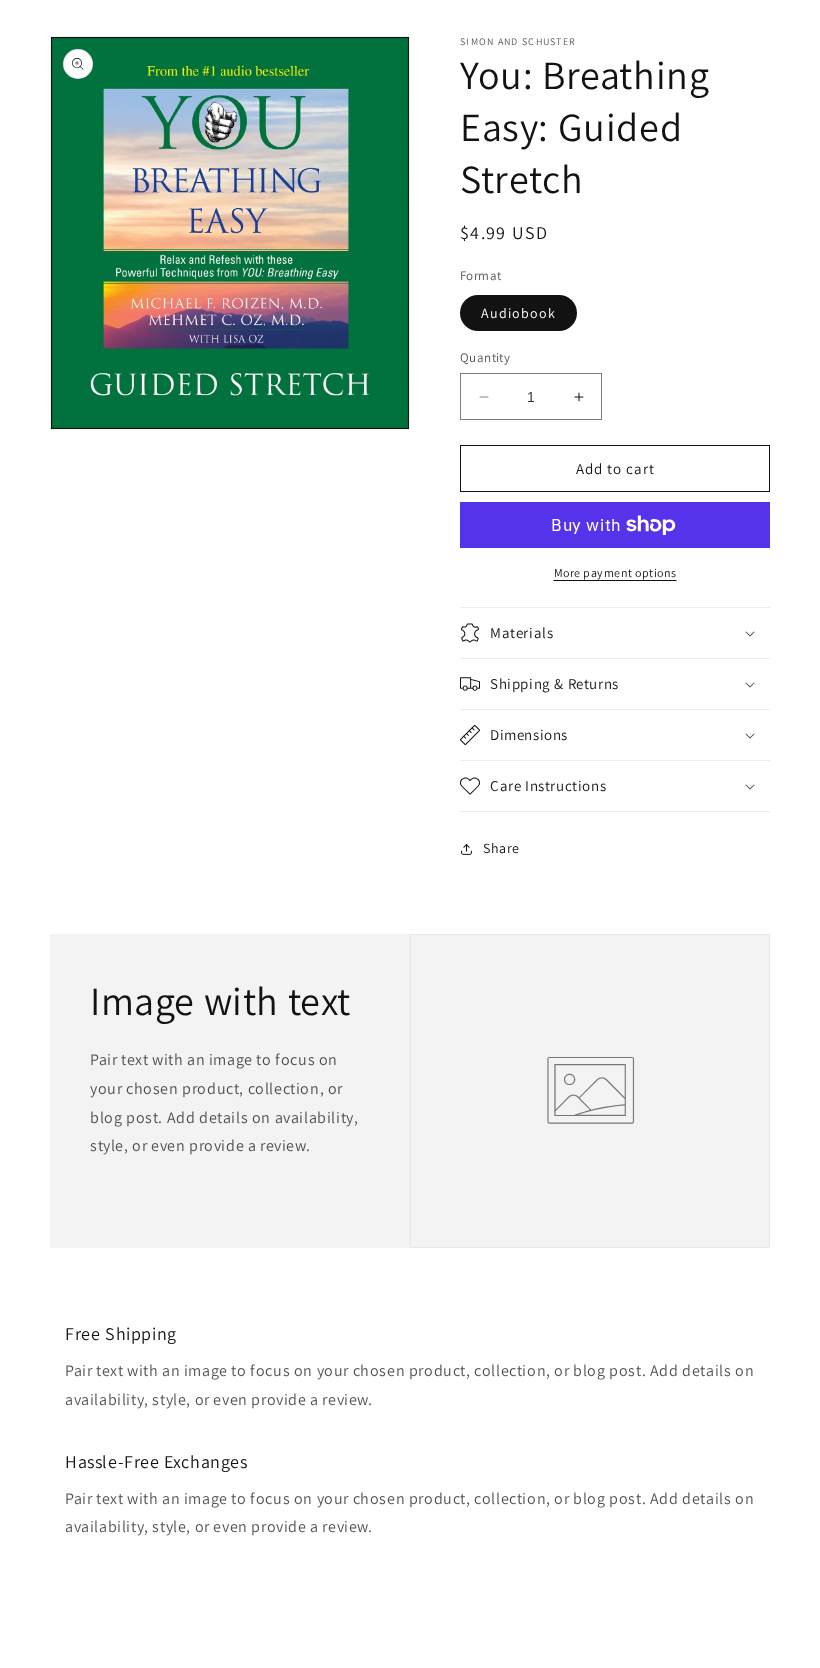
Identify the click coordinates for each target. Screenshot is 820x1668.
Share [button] (501, 848)
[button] (615, 633)
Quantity (485, 357)
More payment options (615, 572)
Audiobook (518, 313)
